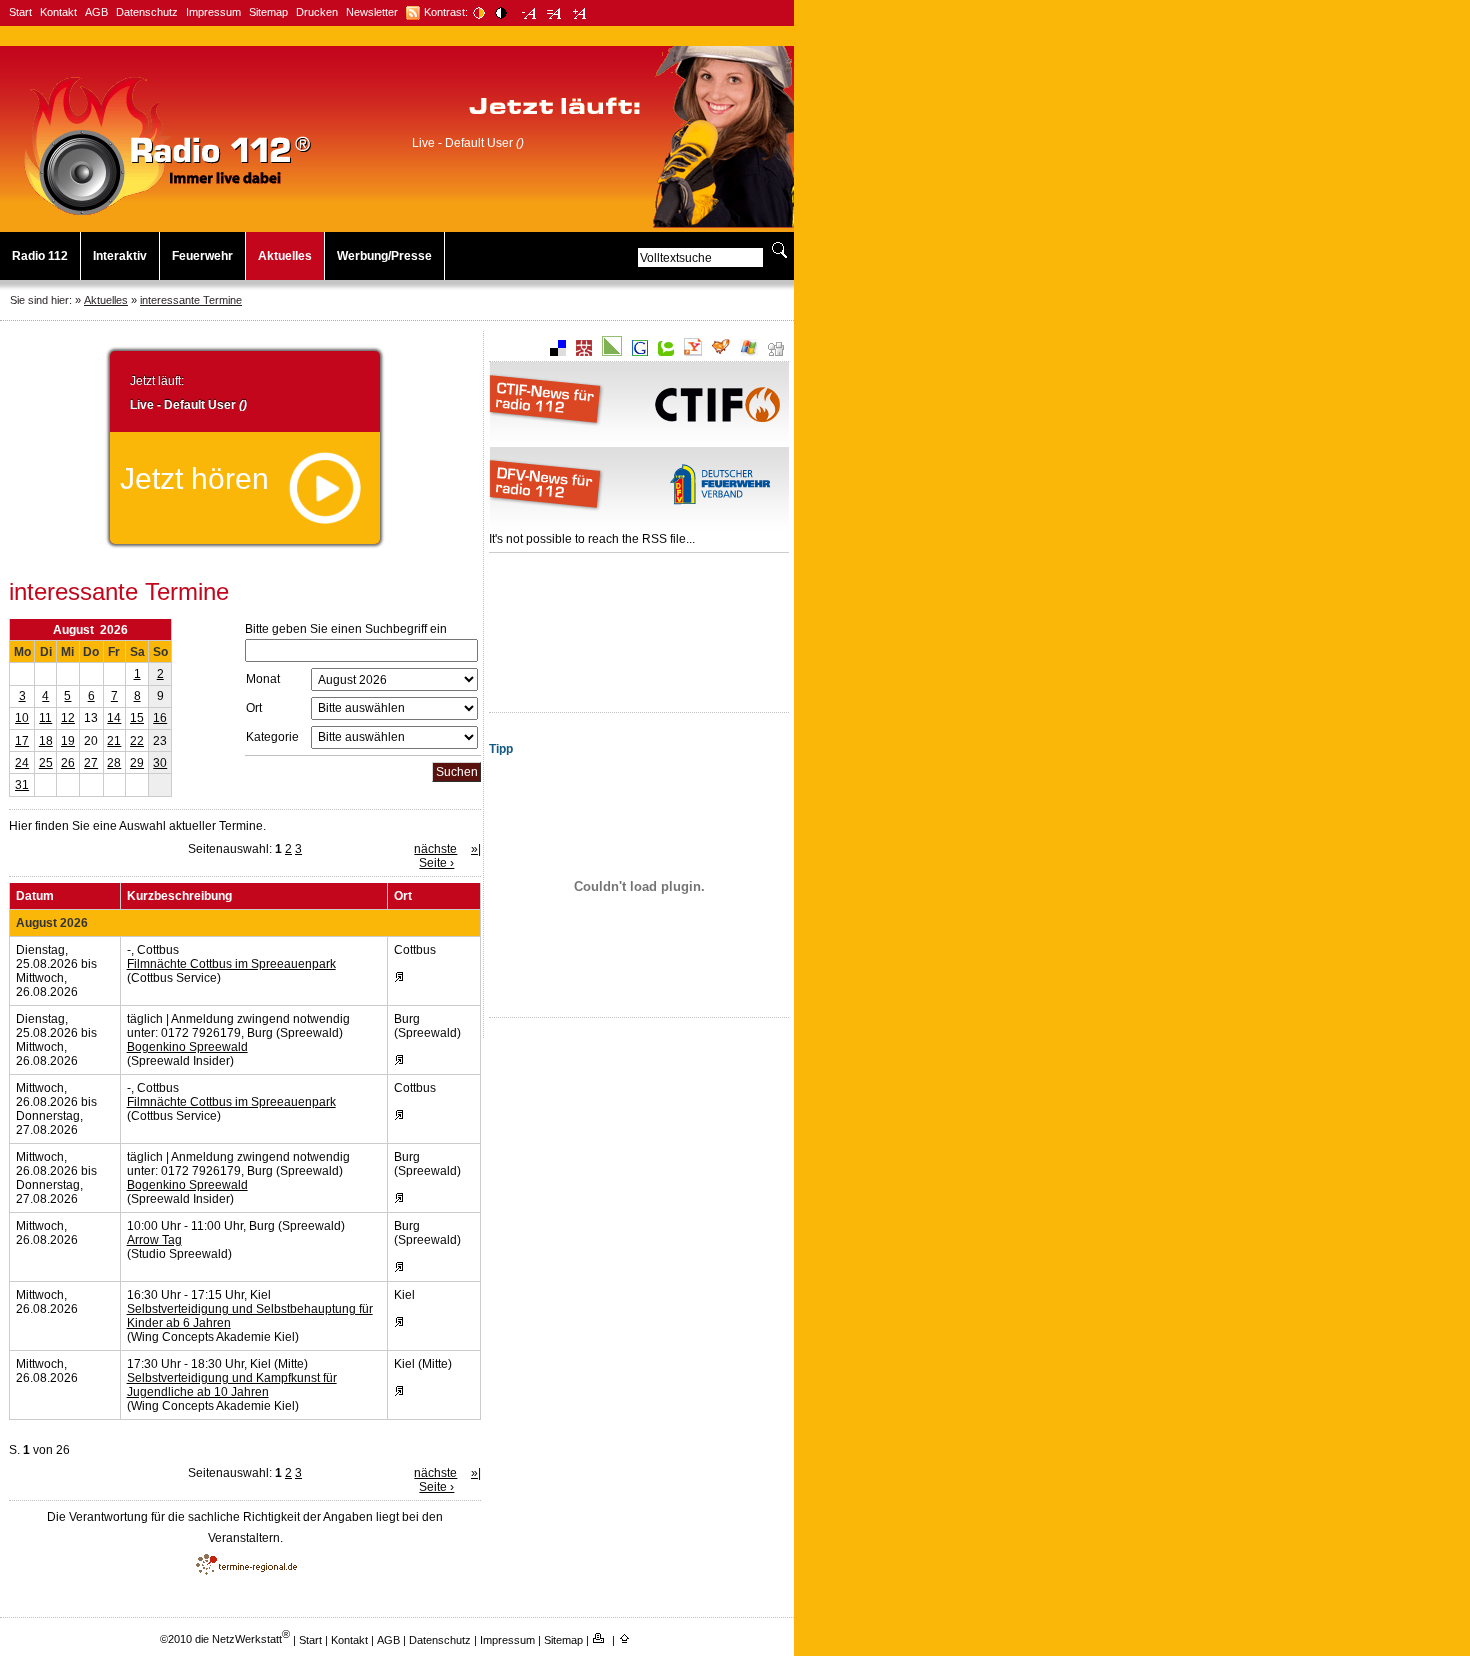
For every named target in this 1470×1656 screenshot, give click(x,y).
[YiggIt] (721, 352)
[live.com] (749, 352)
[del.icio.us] (558, 352)
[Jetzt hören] (325, 520)
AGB (96, 12)
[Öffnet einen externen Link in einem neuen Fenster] (413, 13)
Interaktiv (120, 256)
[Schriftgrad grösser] (579, 13)
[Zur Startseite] (167, 216)
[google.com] (640, 352)
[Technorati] (666, 352)
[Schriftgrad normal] (554, 13)
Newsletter (372, 12)
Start (20, 12)
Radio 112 (40, 256)
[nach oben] (626, 1639)
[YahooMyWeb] (693, 352)
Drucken (317, 12)
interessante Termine (191, 300)
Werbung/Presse (384, 256)
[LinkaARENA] (612, 352)
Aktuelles (285, 256)
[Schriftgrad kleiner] (529, 13)
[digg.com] (776, 352)
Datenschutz (147, 12)
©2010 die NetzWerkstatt (225, 1639)
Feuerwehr (202, 256)
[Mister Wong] (584, 352)
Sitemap (268, 12)
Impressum (213, 12)
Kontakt (58, 12)
